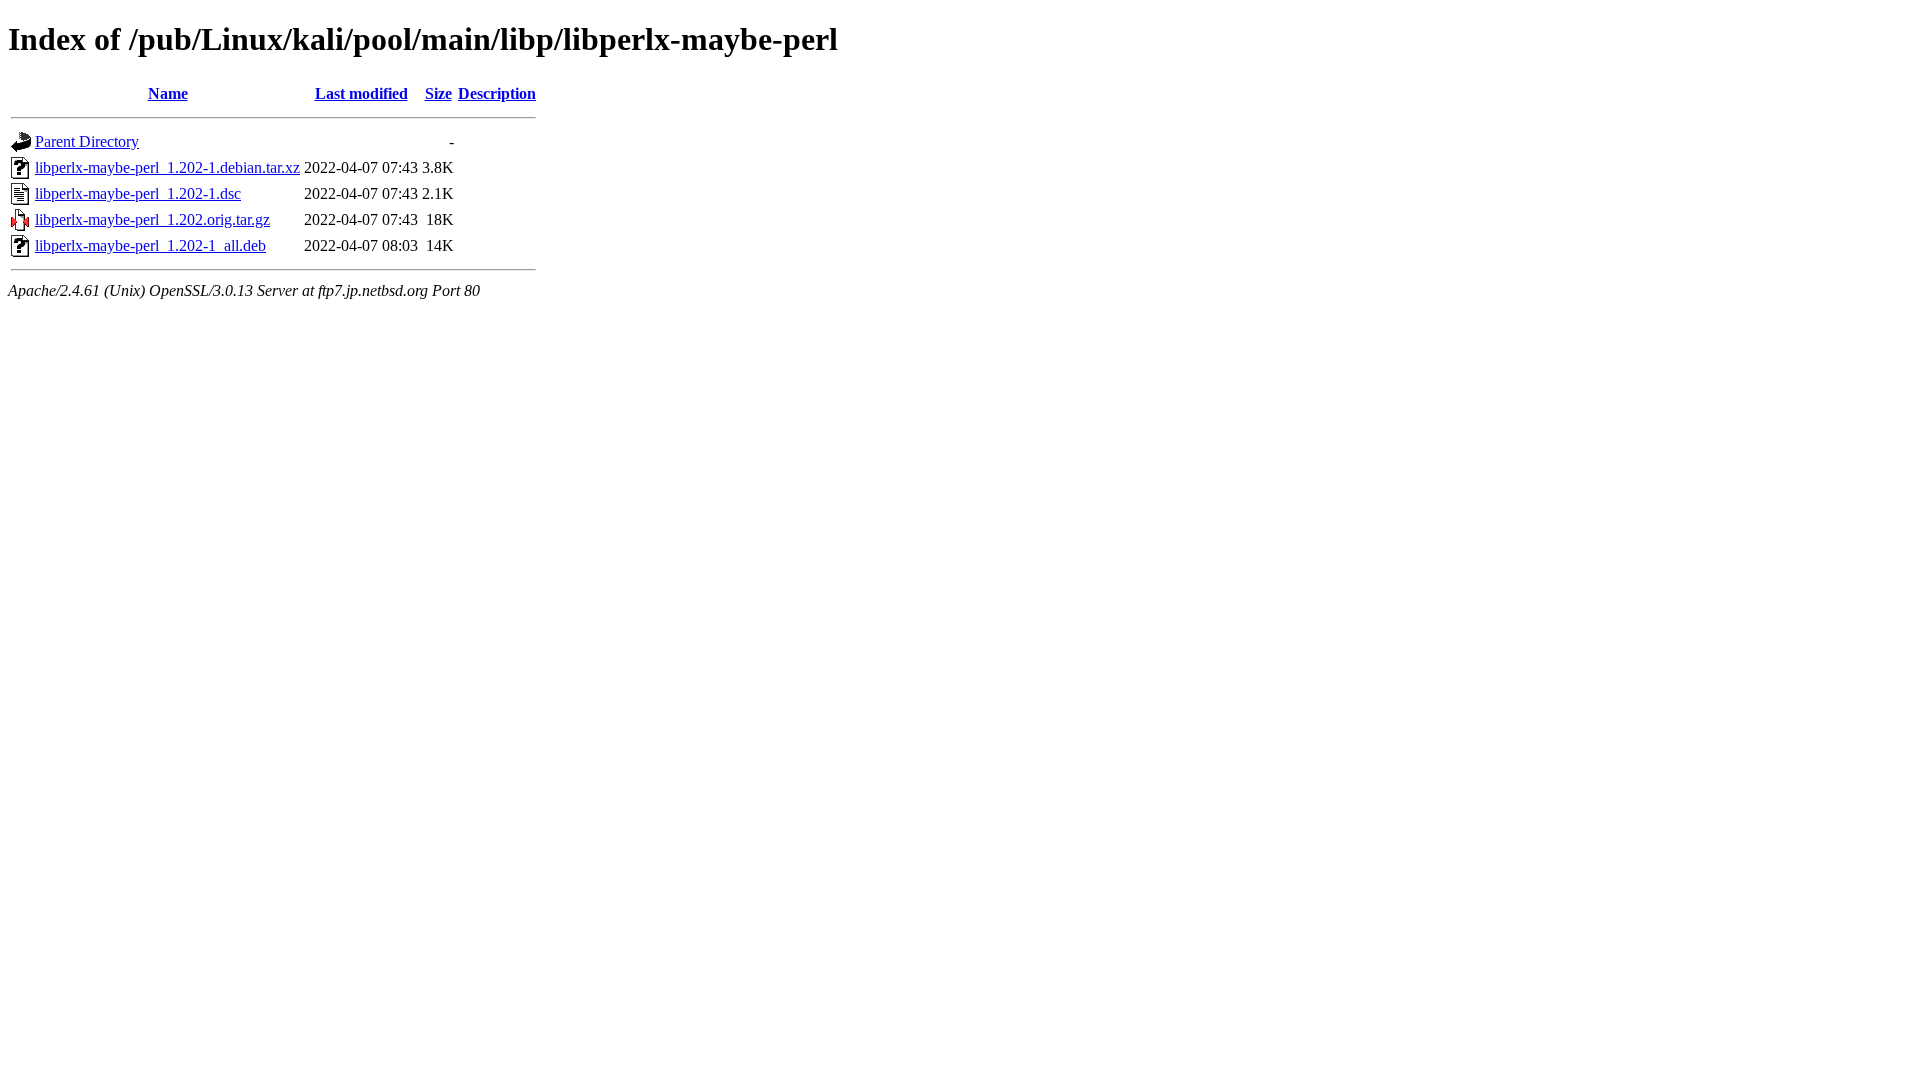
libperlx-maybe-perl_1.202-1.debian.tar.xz (167, 167)
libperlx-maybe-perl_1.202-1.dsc (138, 193)
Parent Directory (87, 141)
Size (438, 93)
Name (168, 93)
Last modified (361, 93)
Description (497, 93)
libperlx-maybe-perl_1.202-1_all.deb (150, 245)
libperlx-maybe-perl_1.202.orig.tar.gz (152, 219)
